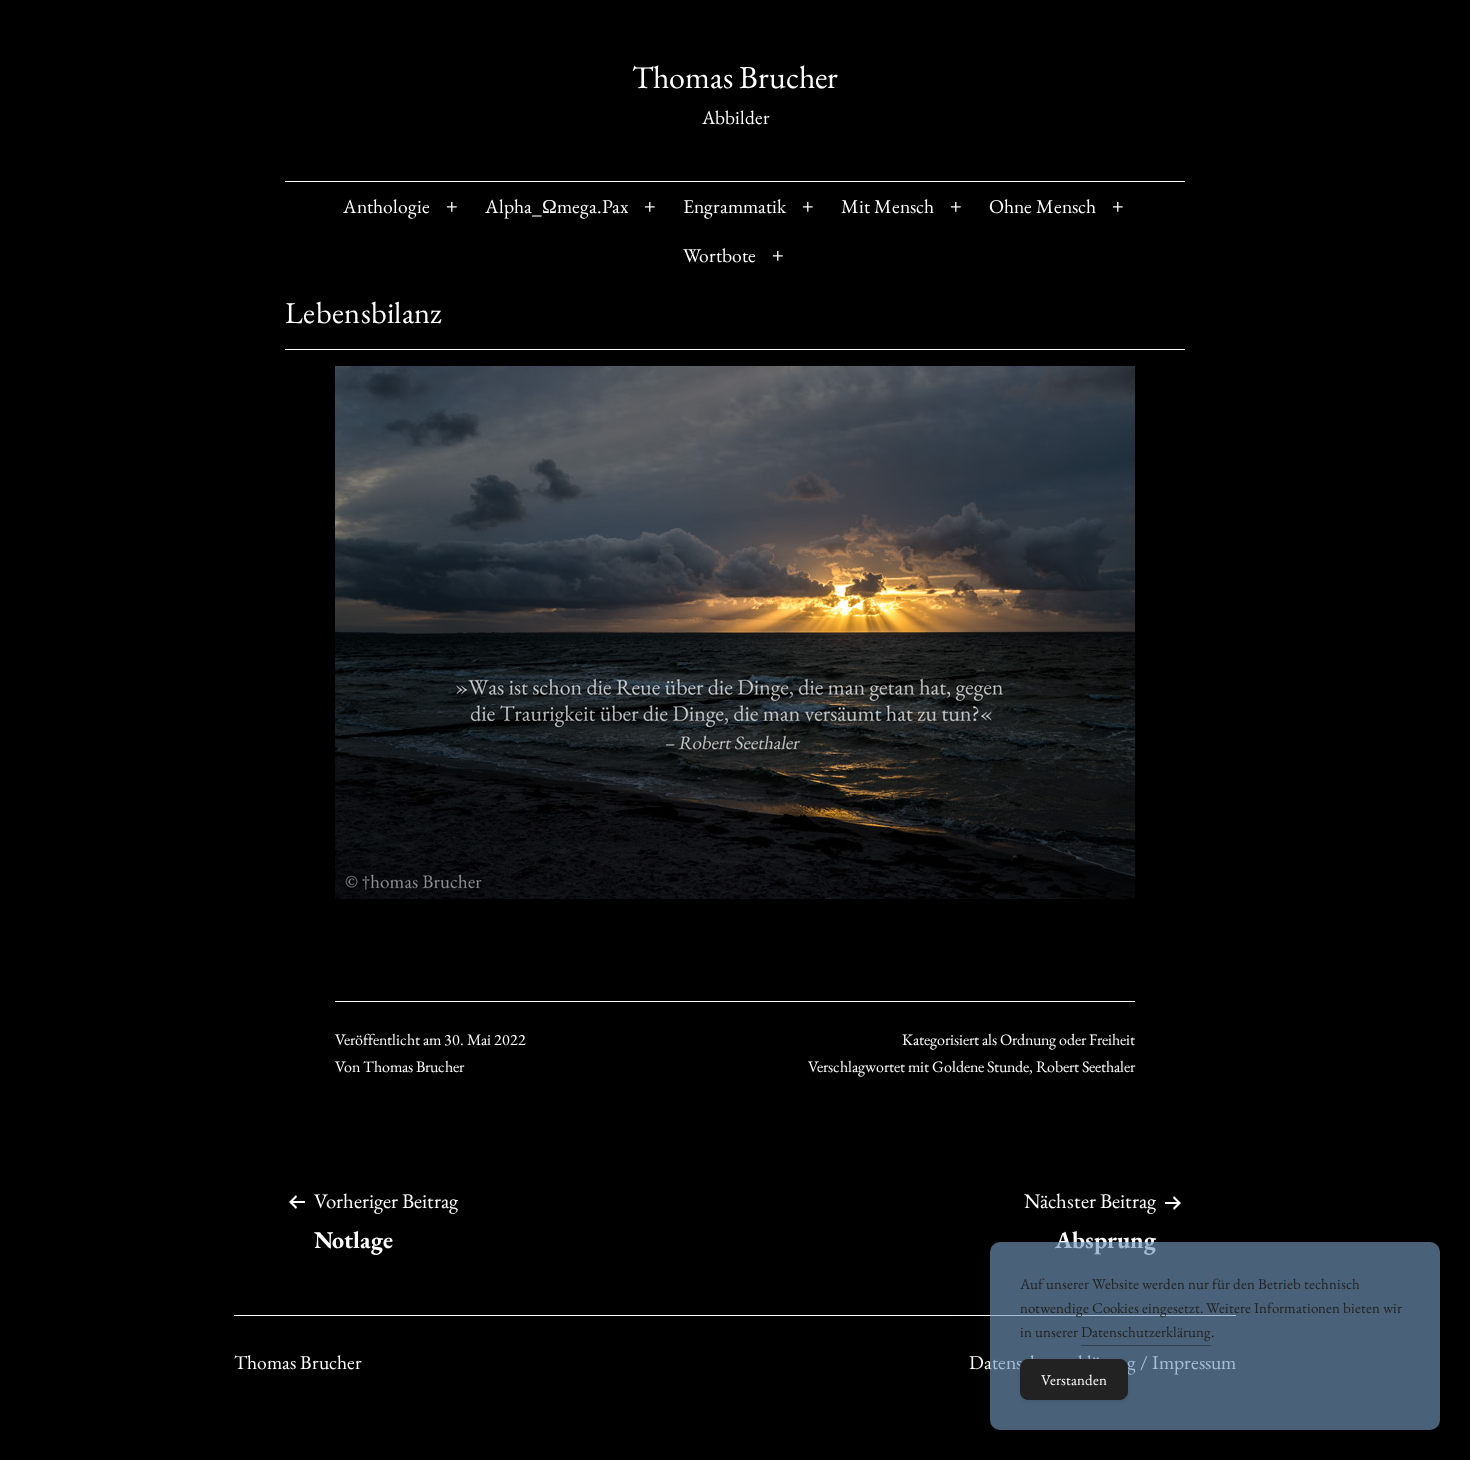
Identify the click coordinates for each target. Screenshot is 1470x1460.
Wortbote (719, 255)
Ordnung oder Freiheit (1067, 1039)
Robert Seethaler (1085, 1066)
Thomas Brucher (735, 77)
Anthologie (386, 206)
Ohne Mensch (1042, 206)
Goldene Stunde (980, 1066)
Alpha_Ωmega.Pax (556, 206)
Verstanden (1074, 1379)
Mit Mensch (887, 206)
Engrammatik (734, 206)
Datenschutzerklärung (1146, 1331)
